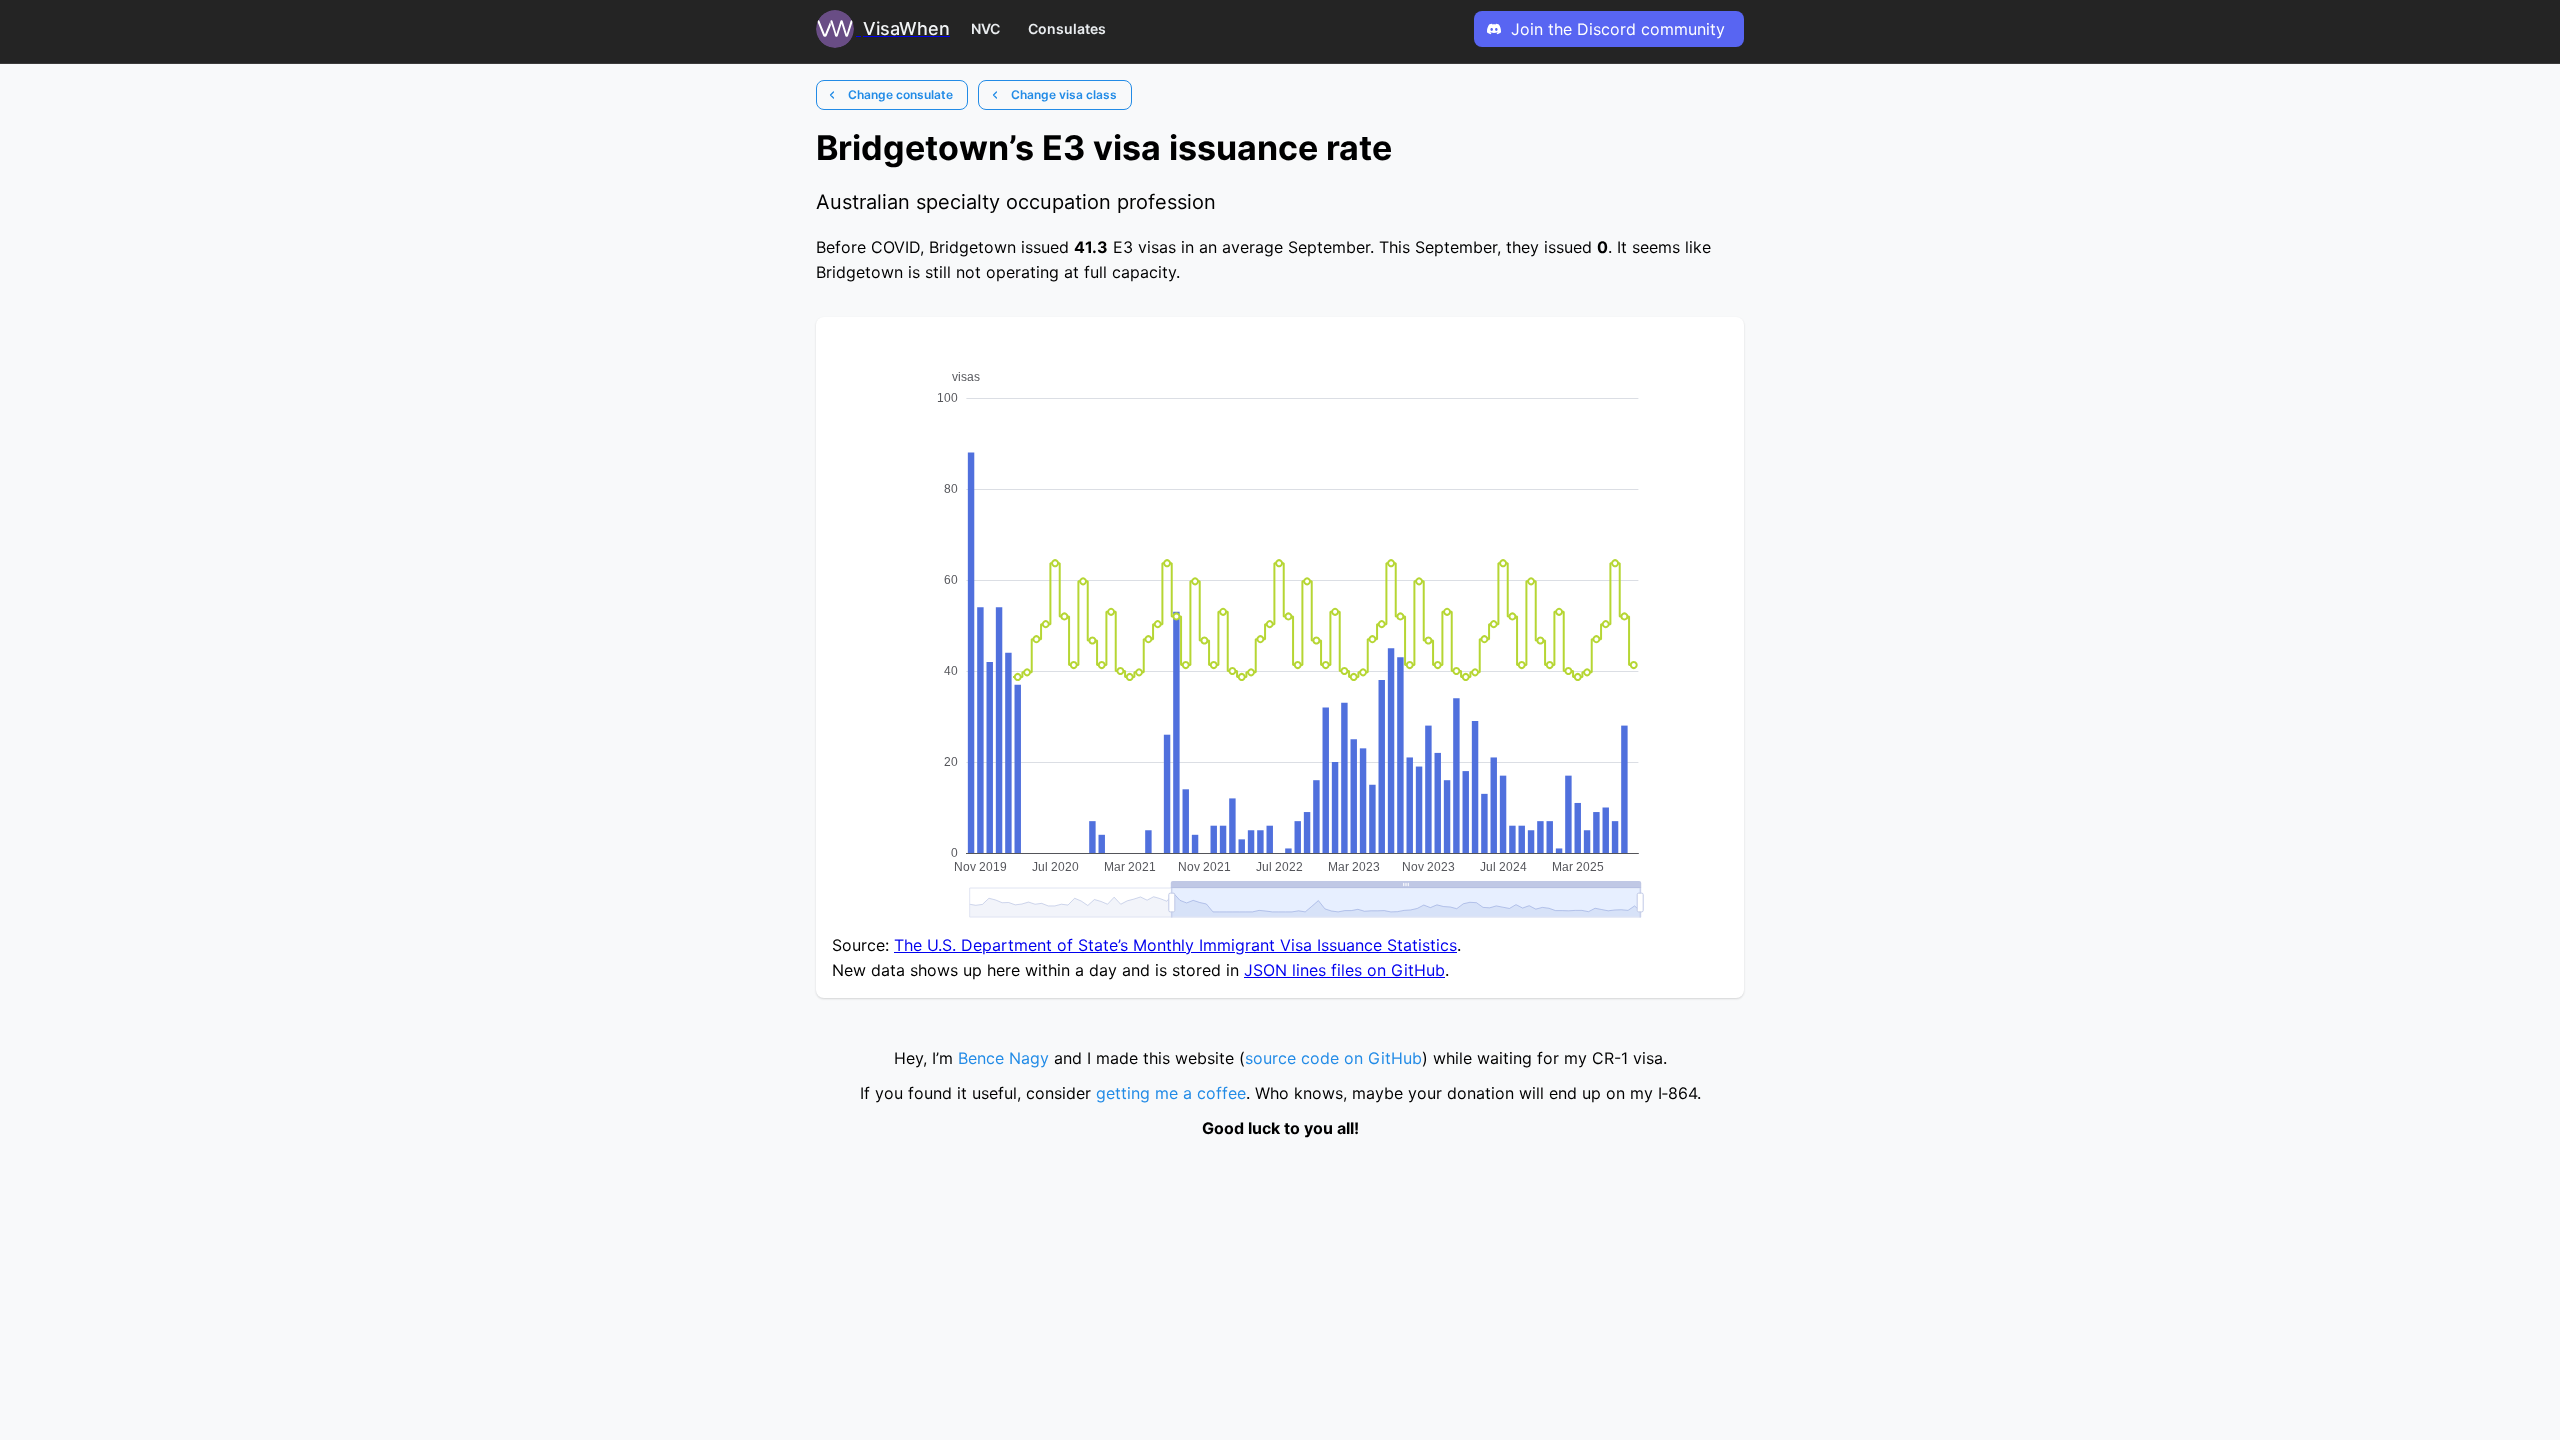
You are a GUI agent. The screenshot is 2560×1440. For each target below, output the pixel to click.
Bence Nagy (1003, 1058)
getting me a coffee (1171, 1093)
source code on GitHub (1333, 1058)
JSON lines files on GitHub (1344, 970)
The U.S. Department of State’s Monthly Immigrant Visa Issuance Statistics (1175, 945)
